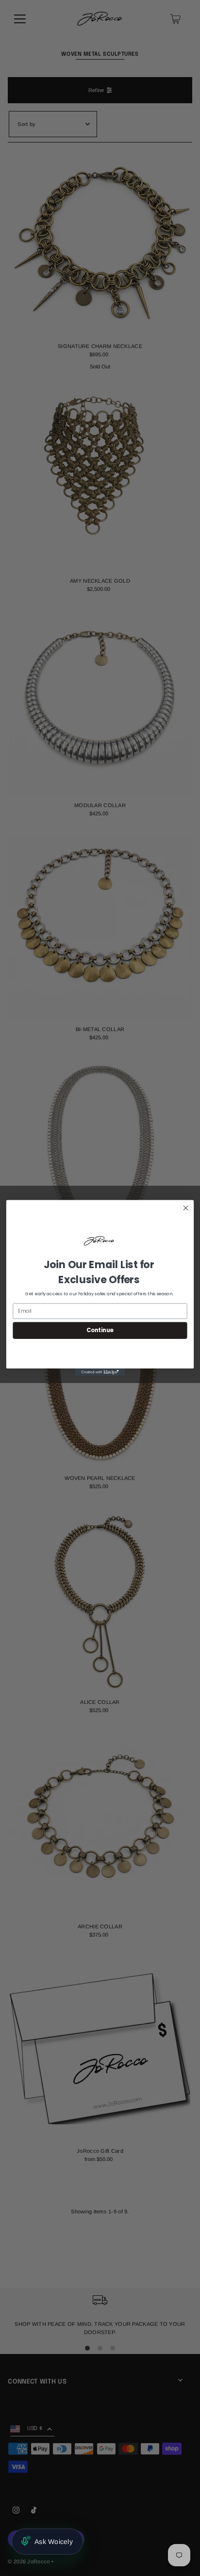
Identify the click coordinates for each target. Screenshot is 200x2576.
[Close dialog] (186, 1208)
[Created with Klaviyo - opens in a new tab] (100, 1372)
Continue (100, 1330)
